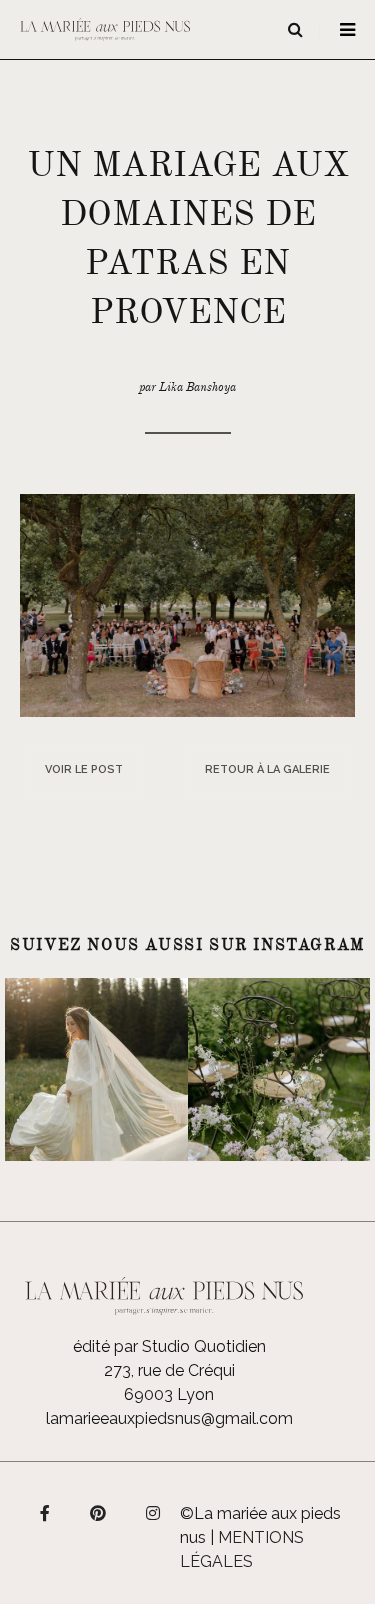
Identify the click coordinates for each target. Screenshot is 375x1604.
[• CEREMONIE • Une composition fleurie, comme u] (279, 1069)
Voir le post (84, 769)
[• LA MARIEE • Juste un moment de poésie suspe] (96, 1069)
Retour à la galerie (267, 769)
